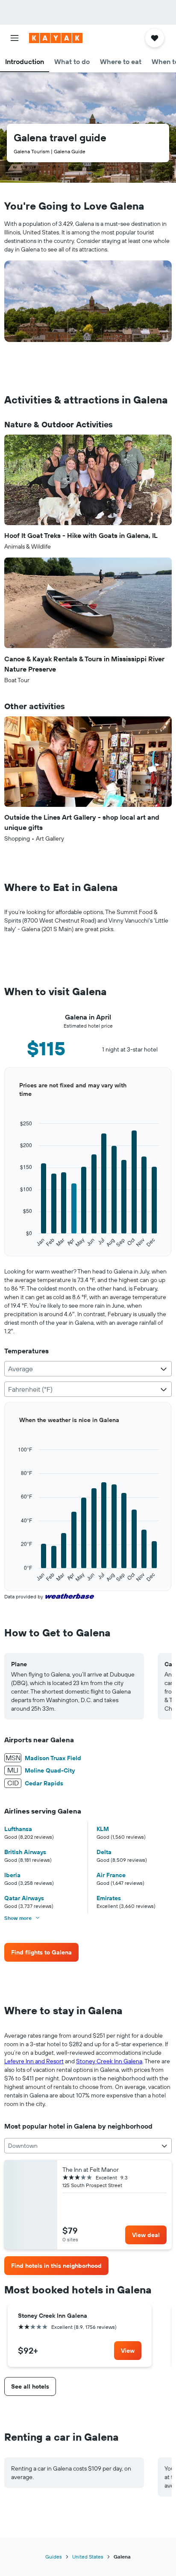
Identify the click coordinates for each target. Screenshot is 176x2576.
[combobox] (88, 1369)
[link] (41, 1952)
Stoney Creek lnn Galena (109, 2061)
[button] (15, 38)
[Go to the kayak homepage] (56, 38)
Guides (54, 2557)
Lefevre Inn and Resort (34, 2061)
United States (88, 2557)
